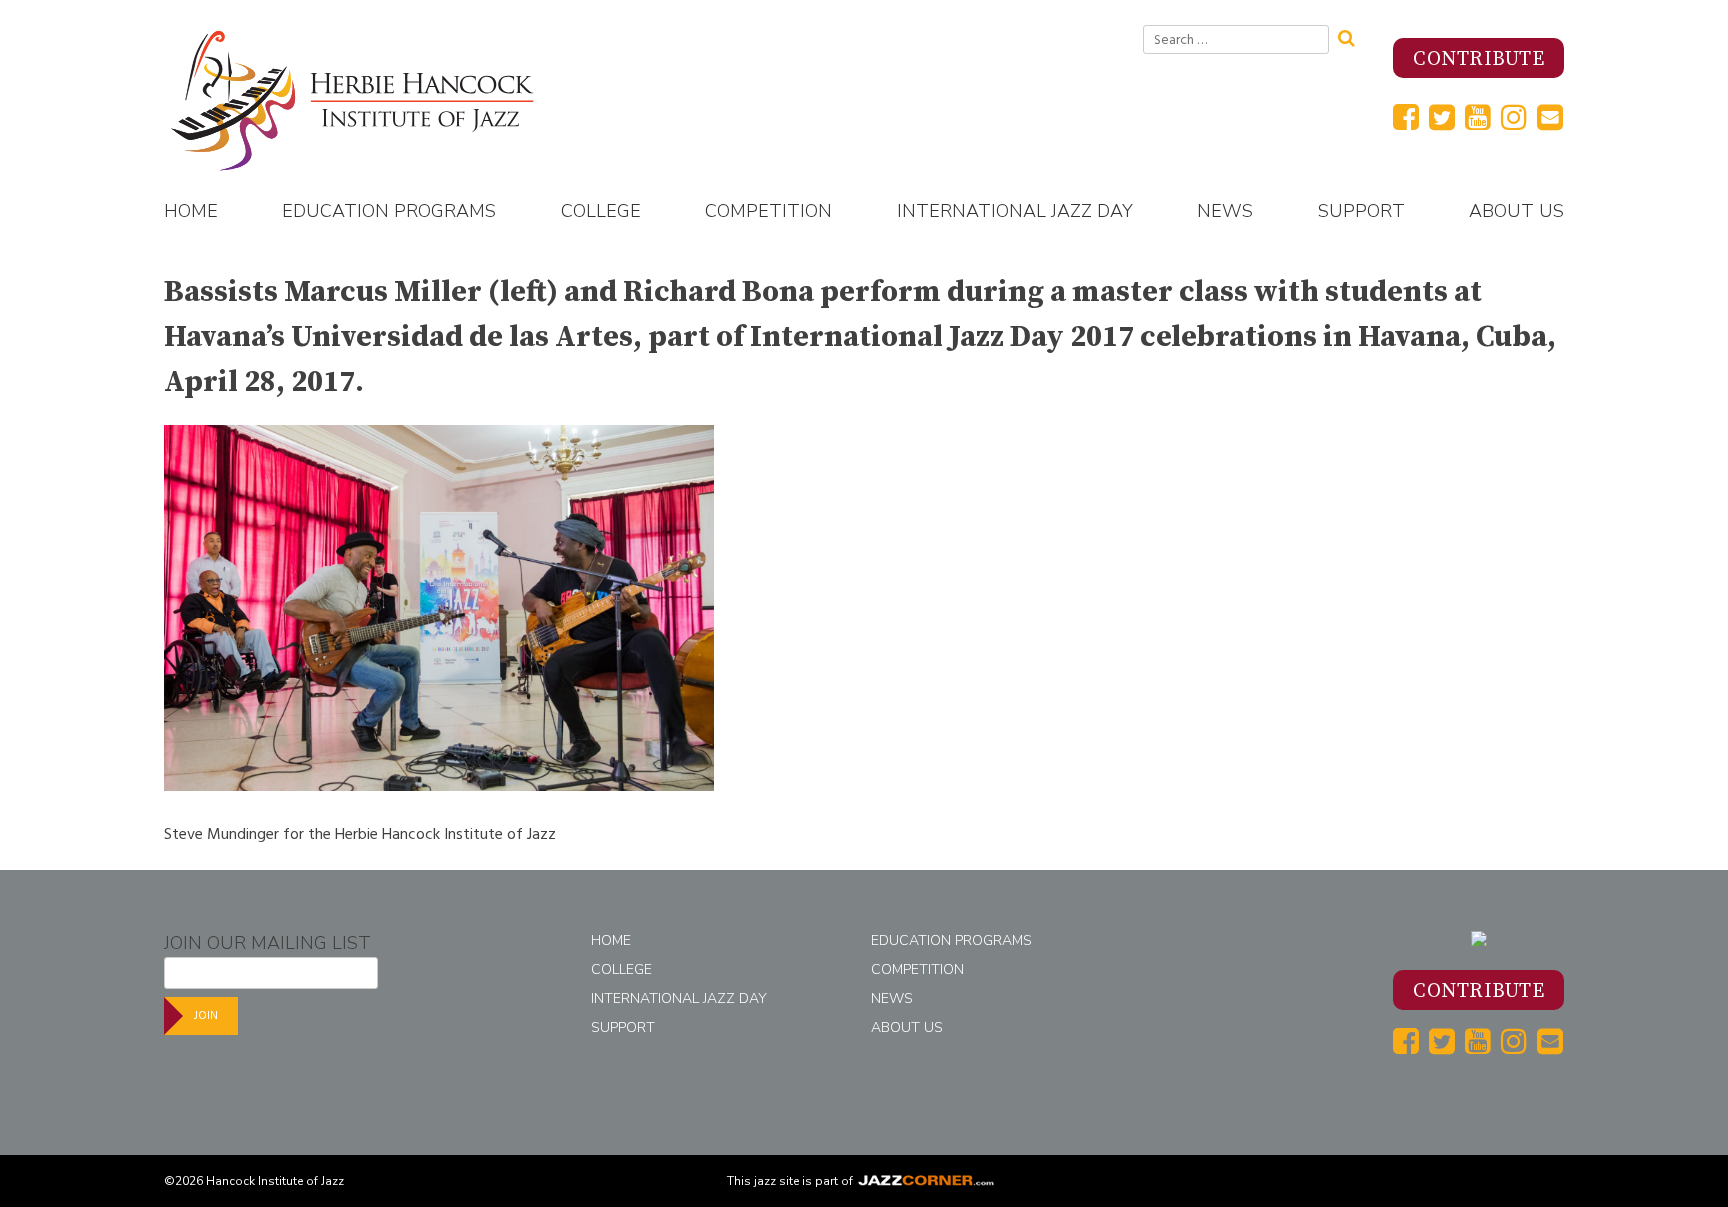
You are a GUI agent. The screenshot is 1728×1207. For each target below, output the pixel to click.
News (1225, 211)
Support (1361, 211)
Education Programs (389, 211)
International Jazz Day (1015, 211)
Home (191, 211)
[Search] (1353, 36)
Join (206, 1015)
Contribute (1478, 59)
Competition (768, 211)
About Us (1516, 211)
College (601, 211)
